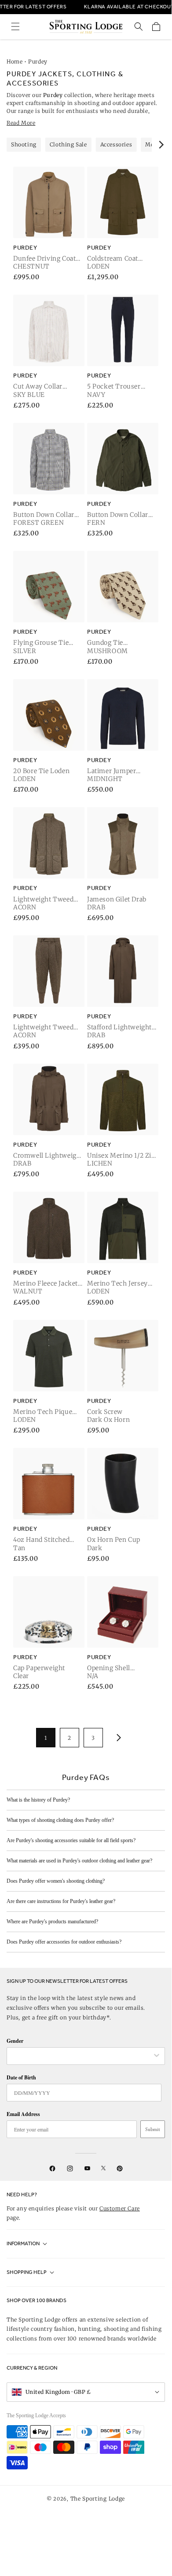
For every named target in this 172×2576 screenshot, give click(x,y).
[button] (15, 26)
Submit (153, 2129)
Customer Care (120, 2208)
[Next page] (117, 1738)
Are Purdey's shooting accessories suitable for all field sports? (71, 1840)
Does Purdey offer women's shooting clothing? (56, 1881)
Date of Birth (21, 2077)
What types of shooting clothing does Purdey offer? (60, 1820)
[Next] (161, 145)
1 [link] (46, 1738)
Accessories (116, 144)
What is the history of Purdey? (38, 1800)
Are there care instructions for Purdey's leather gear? (61, 1901)
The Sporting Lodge (98, 2499)
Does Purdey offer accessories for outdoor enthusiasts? (64, 1942)
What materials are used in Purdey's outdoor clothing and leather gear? (79, 1861)
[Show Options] (157, 2056)
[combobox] (81, 2056)
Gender (15, 2041)
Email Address (23, 2114)
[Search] (139, 26)
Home (15, 62)
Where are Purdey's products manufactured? (52, 1922)
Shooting (24, 144)
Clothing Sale (68, 144)
